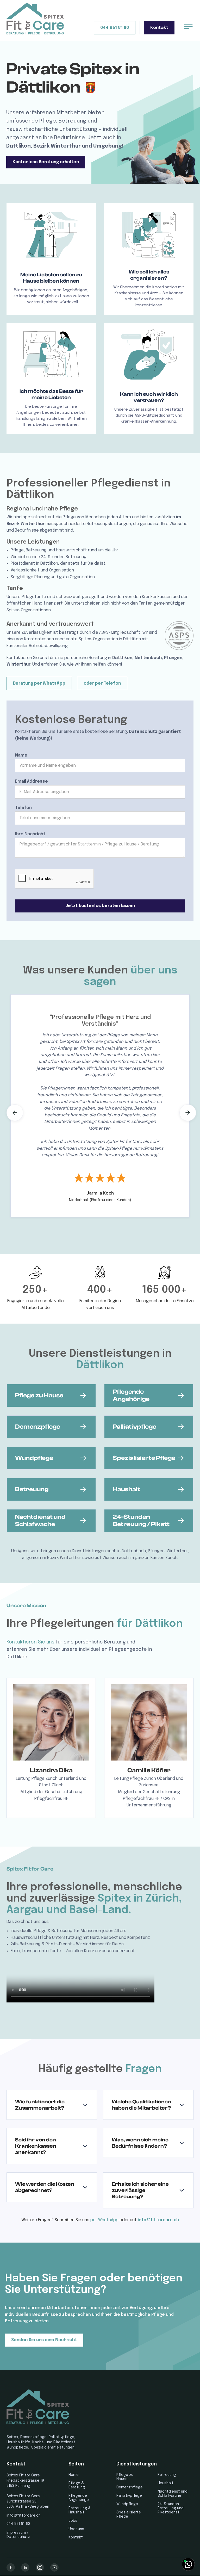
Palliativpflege (129, 2496)
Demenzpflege (130, 2487)
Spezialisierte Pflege (129, 2514)
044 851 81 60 (115, 28)
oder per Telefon (102, 683)
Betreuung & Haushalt (80, 2510)
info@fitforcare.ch (158, 2220)
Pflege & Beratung (77, 2485)
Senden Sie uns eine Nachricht (44, 2340)
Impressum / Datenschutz (18, 2535)
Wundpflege (127, 2504)
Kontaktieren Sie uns (30, 1642)
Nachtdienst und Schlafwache (173, 2494)
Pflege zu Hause (125, 2477)
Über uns (76, 2529)
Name (21, 755)
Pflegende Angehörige (79, 2498)
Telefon (23, 808)
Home (74, 2475)
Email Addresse (32, 781)
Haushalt (165, 2483)
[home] (35, 19)
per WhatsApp (104, 2220)
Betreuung (167, 2475)
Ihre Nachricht (30, 834)
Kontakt (159, 28)
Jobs (73, 2521)
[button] (15, 1113)
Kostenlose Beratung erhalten (46, 162)
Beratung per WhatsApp (39, 683)
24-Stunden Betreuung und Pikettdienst (171, 2508)
